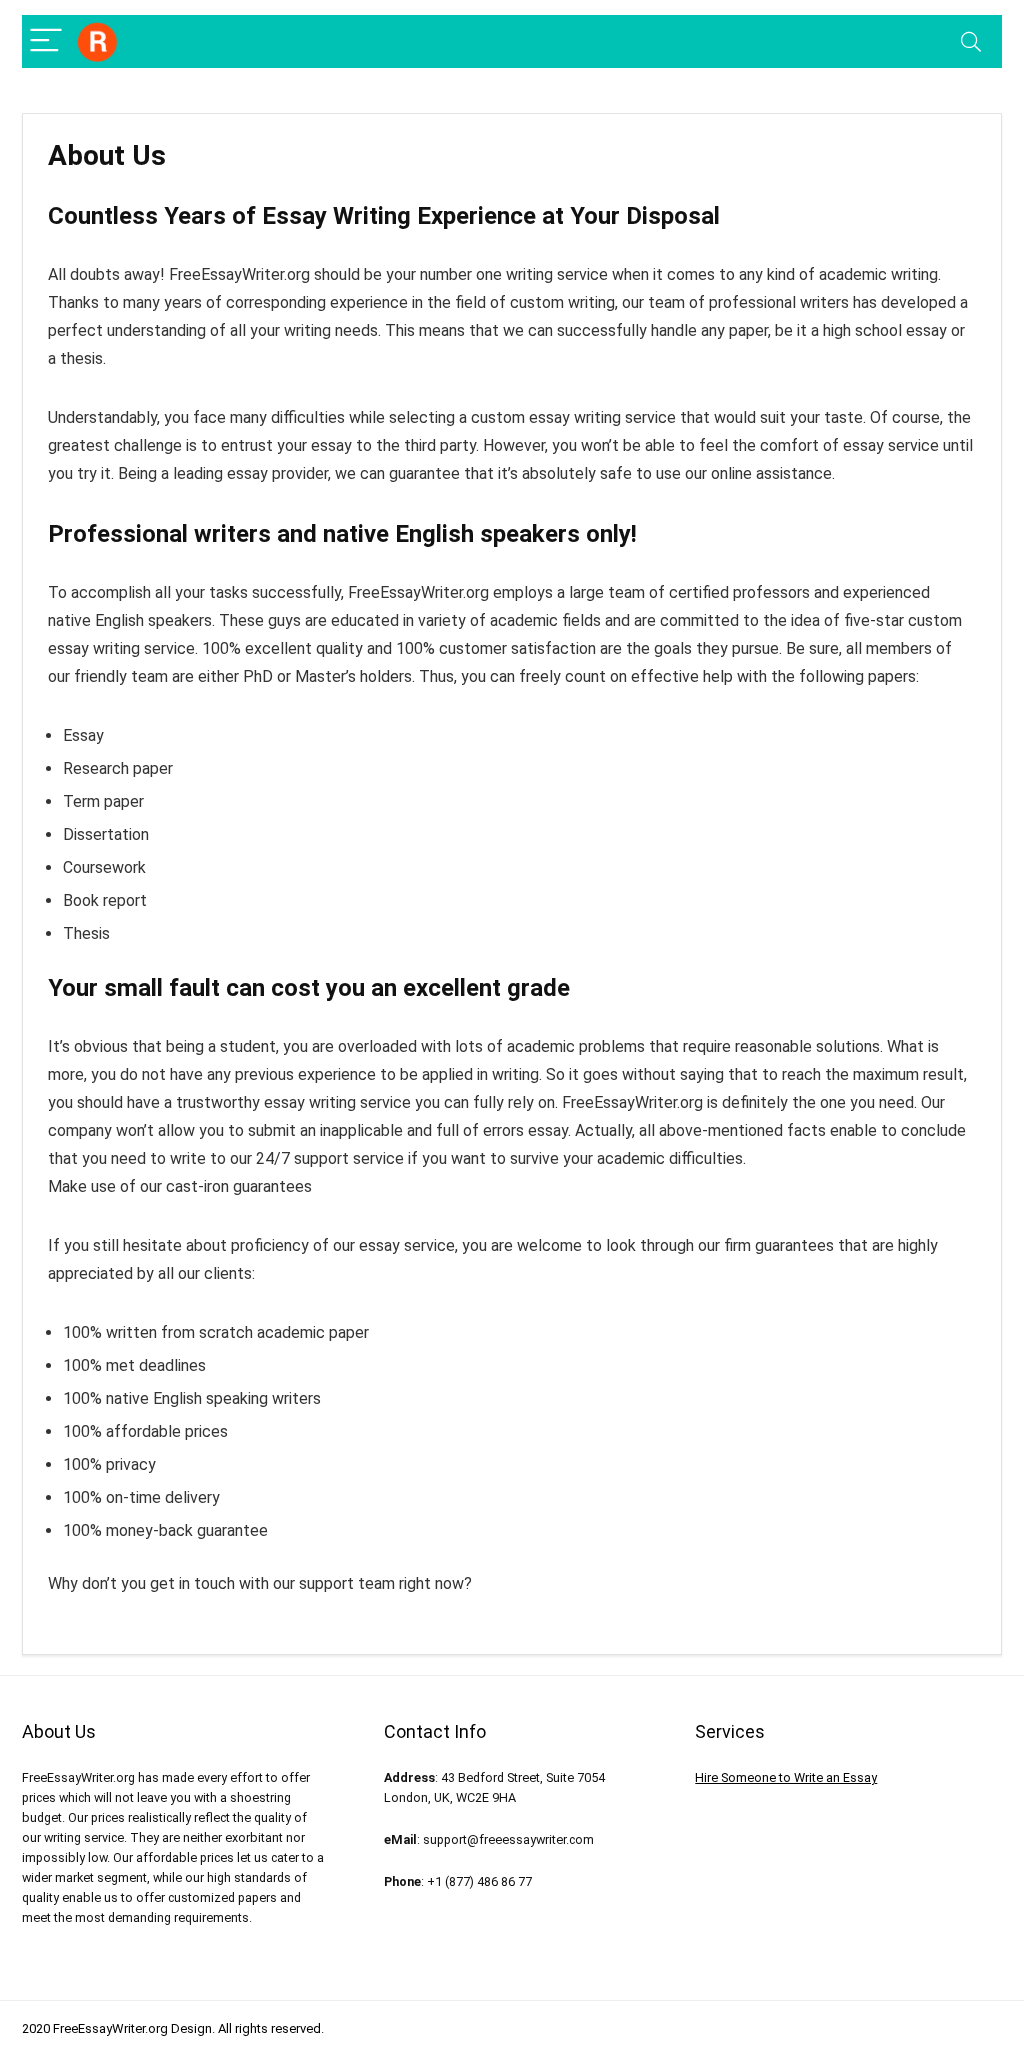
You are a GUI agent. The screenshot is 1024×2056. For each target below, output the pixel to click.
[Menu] (46, 41)
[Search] (971, 41)
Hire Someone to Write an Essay (786, 1777)
